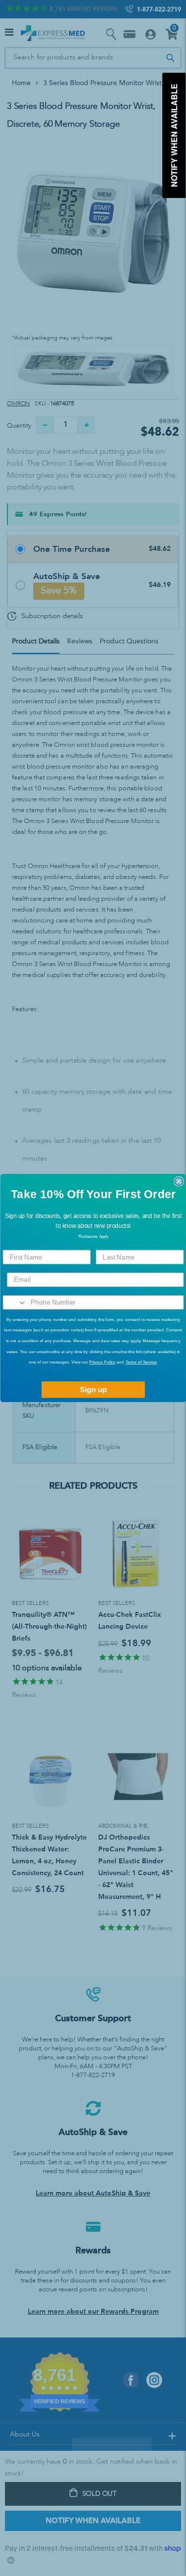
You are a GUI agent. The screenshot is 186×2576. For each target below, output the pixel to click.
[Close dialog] (179, 1182)
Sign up (93, 1390)
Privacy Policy (102, 1362)
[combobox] (15, 1303)
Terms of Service (141, 1362)
